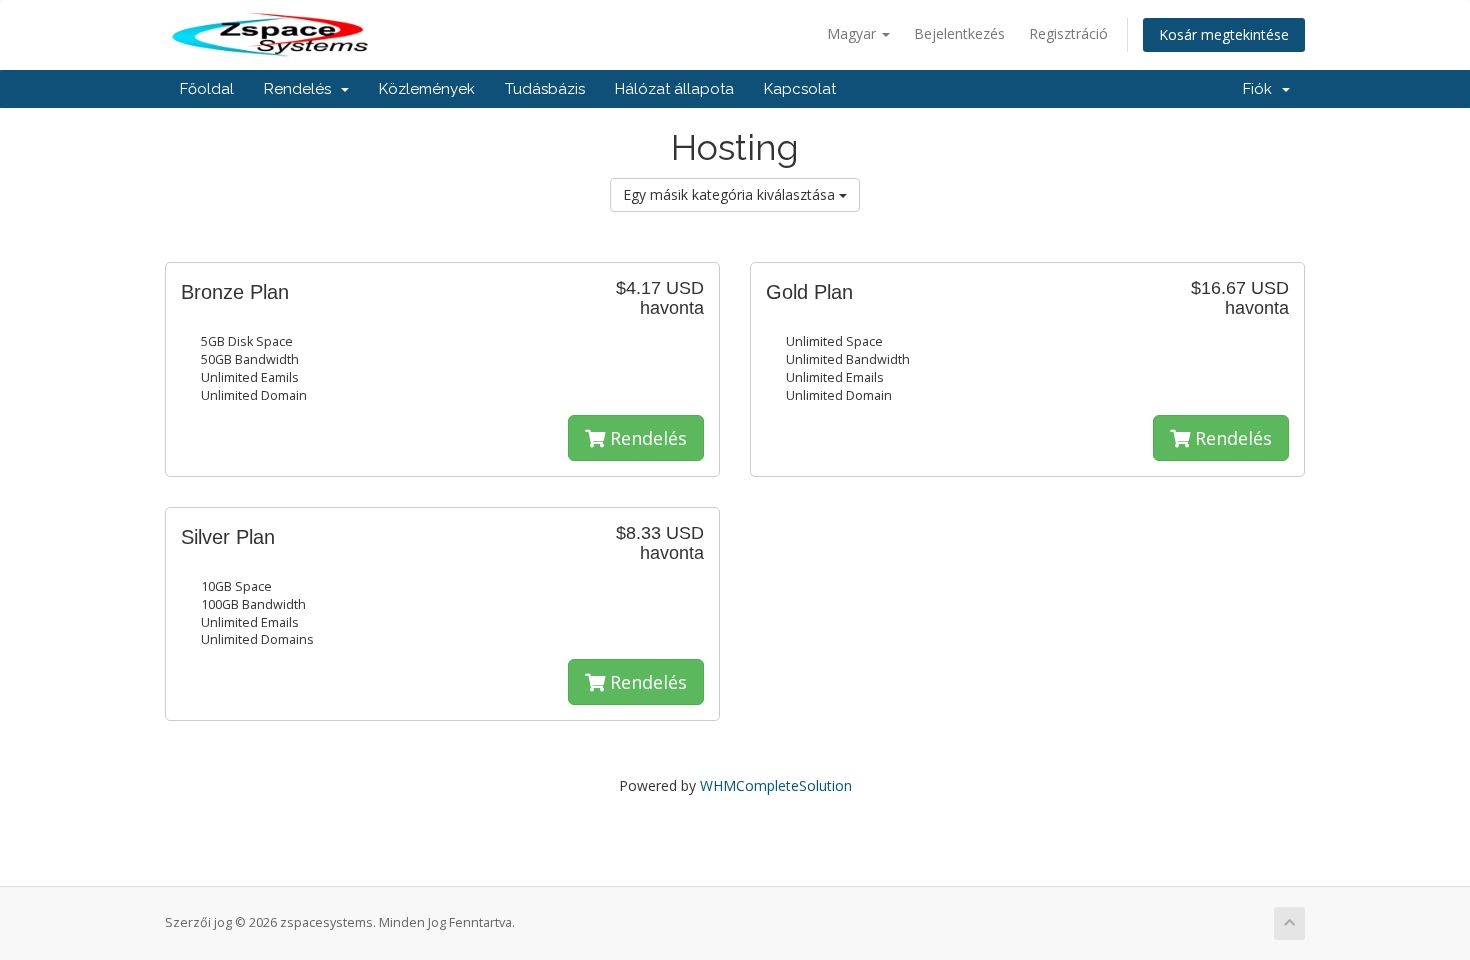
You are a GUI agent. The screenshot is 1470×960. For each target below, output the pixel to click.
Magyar (853, 33)
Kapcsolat (800, 89)
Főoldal (207, 89)
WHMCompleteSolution (776, 785)
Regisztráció (1068, 33)
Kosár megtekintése (1224, 34)
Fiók (1261, 89)
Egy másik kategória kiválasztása (731, 194)
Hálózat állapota (674, 89)
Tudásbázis (545, 89)
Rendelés (301, 89)
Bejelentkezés (959, 33)
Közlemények (427, 89)
